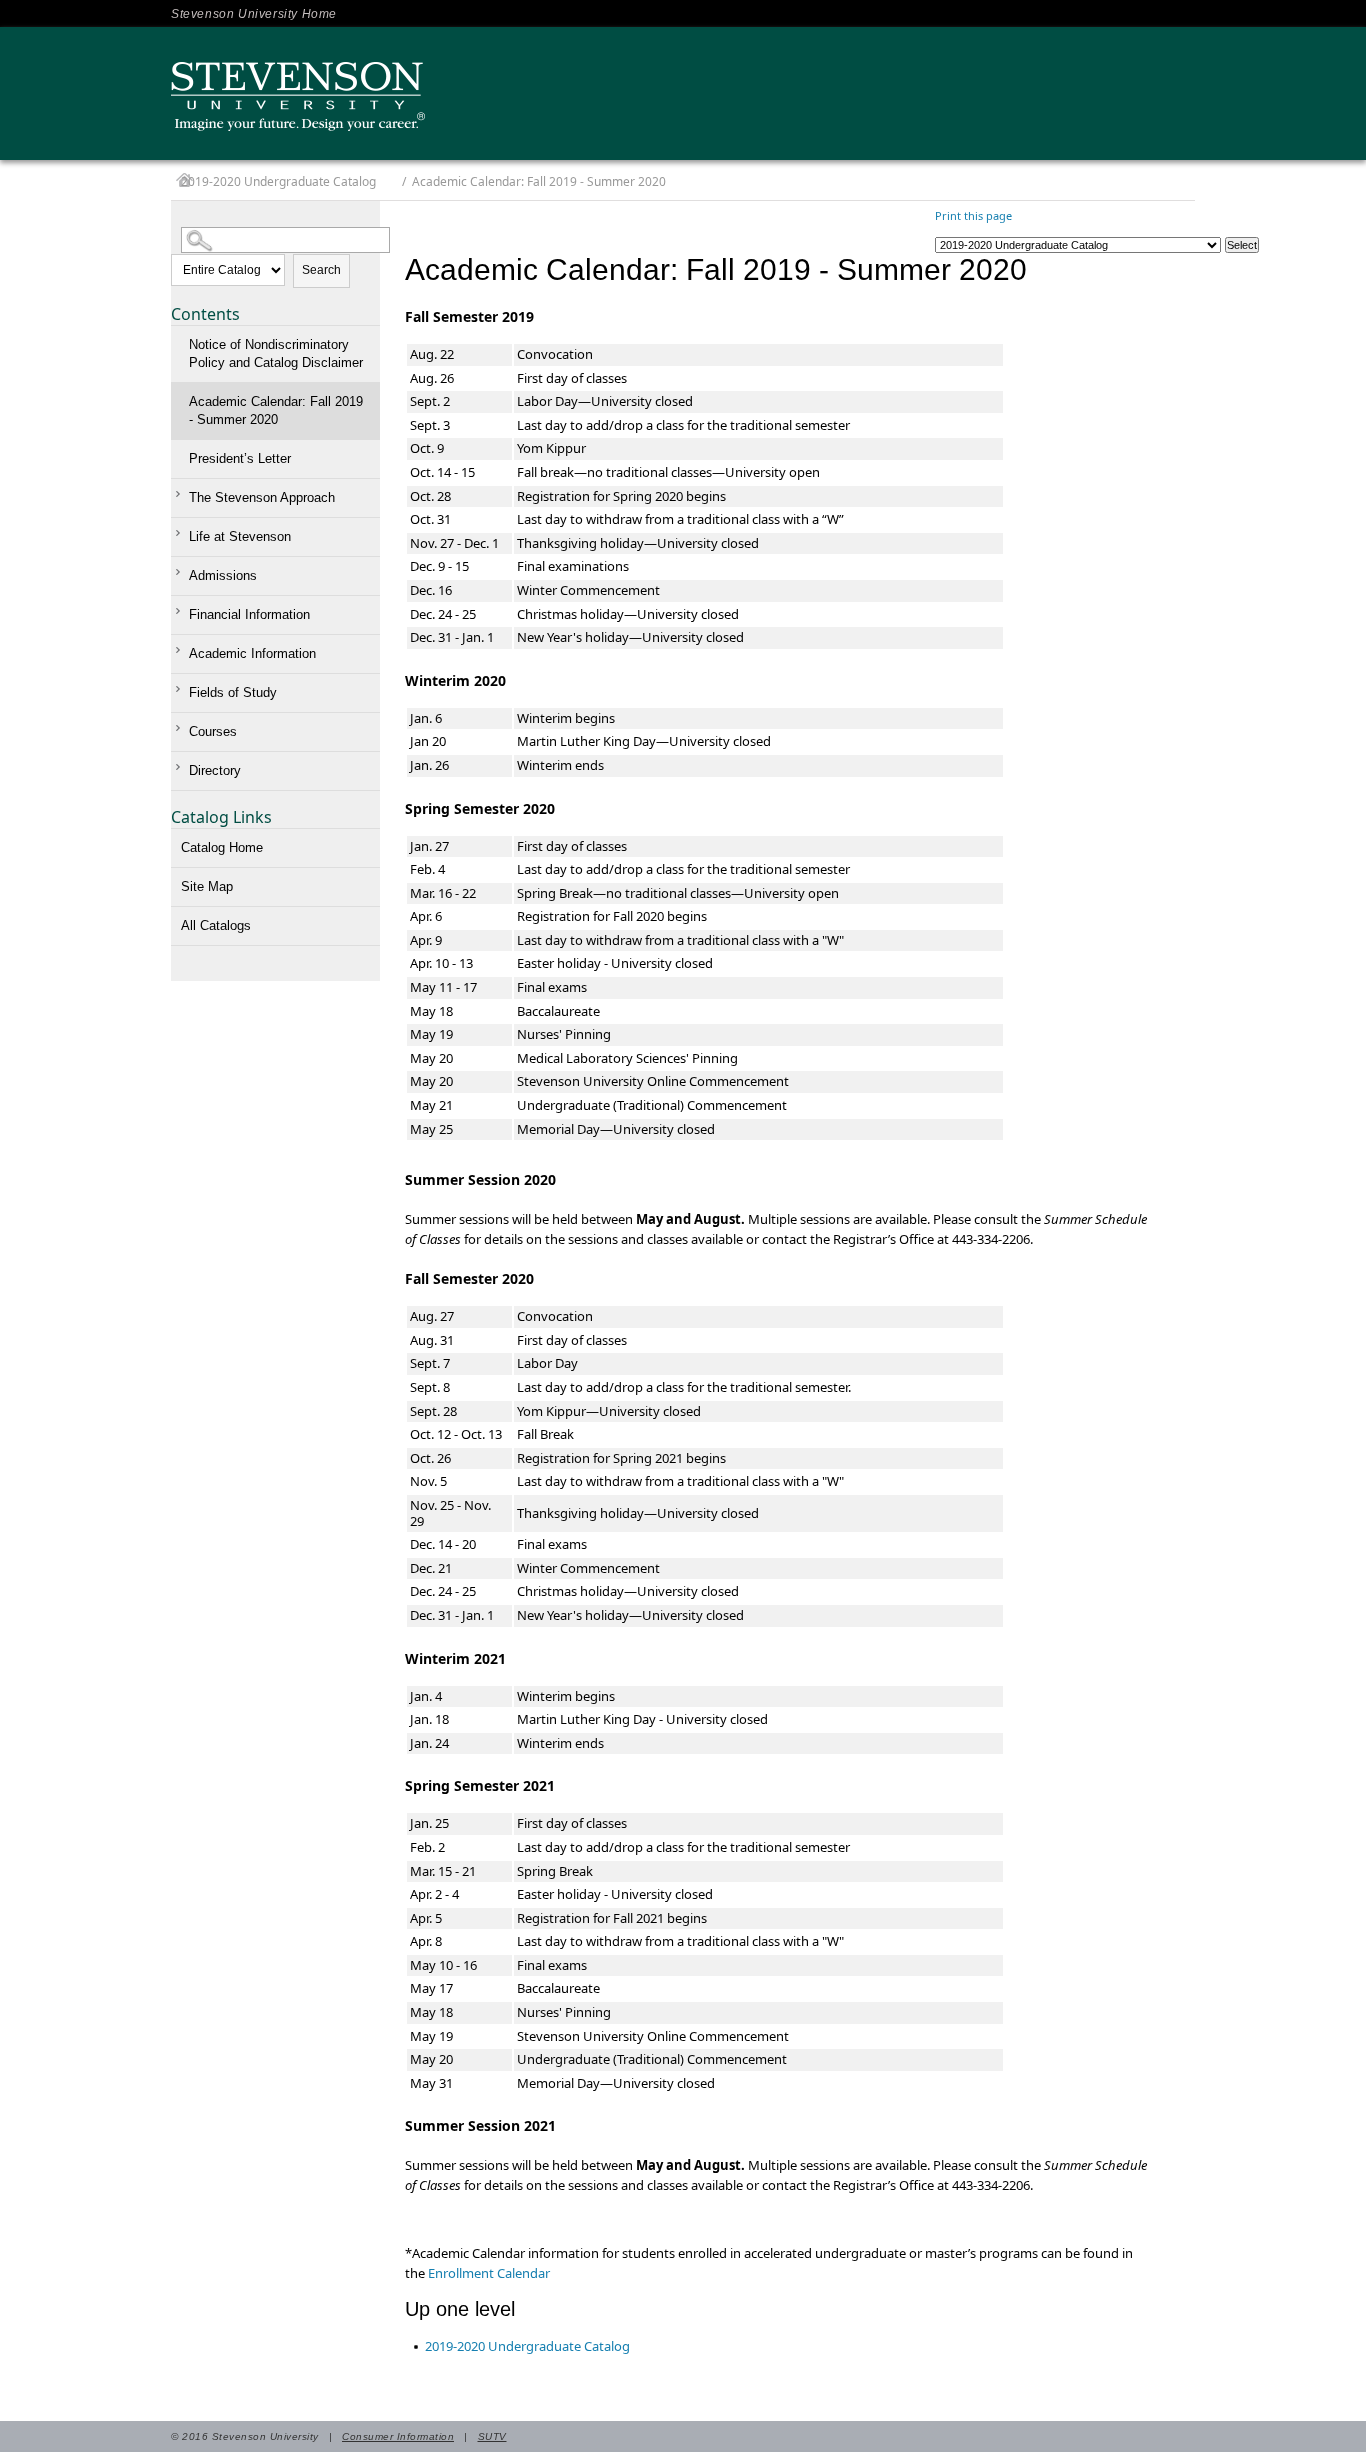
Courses (213, 731)
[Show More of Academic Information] (181, 650)
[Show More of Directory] (181, 767)
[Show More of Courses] (181, 728)
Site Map (207, 886)
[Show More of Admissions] (181, 572)
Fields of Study (233, 692)
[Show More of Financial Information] (181, 611)
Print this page (973, 215)
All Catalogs (216, 925)
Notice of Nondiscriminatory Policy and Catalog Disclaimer (276, 353)
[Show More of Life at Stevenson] (181, 533)
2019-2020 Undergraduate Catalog (278, 181)
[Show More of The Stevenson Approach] (181, 494)
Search (321, 270)
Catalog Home (222, 847)
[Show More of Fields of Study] (181, 689)
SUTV (492, 2436)
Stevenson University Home (254, 14)
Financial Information (249, 614)
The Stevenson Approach (262, 497)
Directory (215, 770)
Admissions (223, 575)
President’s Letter (240, 458)
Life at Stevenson (240, 536)
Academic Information (252, 653)
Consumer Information (398, 2436)
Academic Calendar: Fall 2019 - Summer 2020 (276, 410)
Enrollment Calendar (489, 2273)
